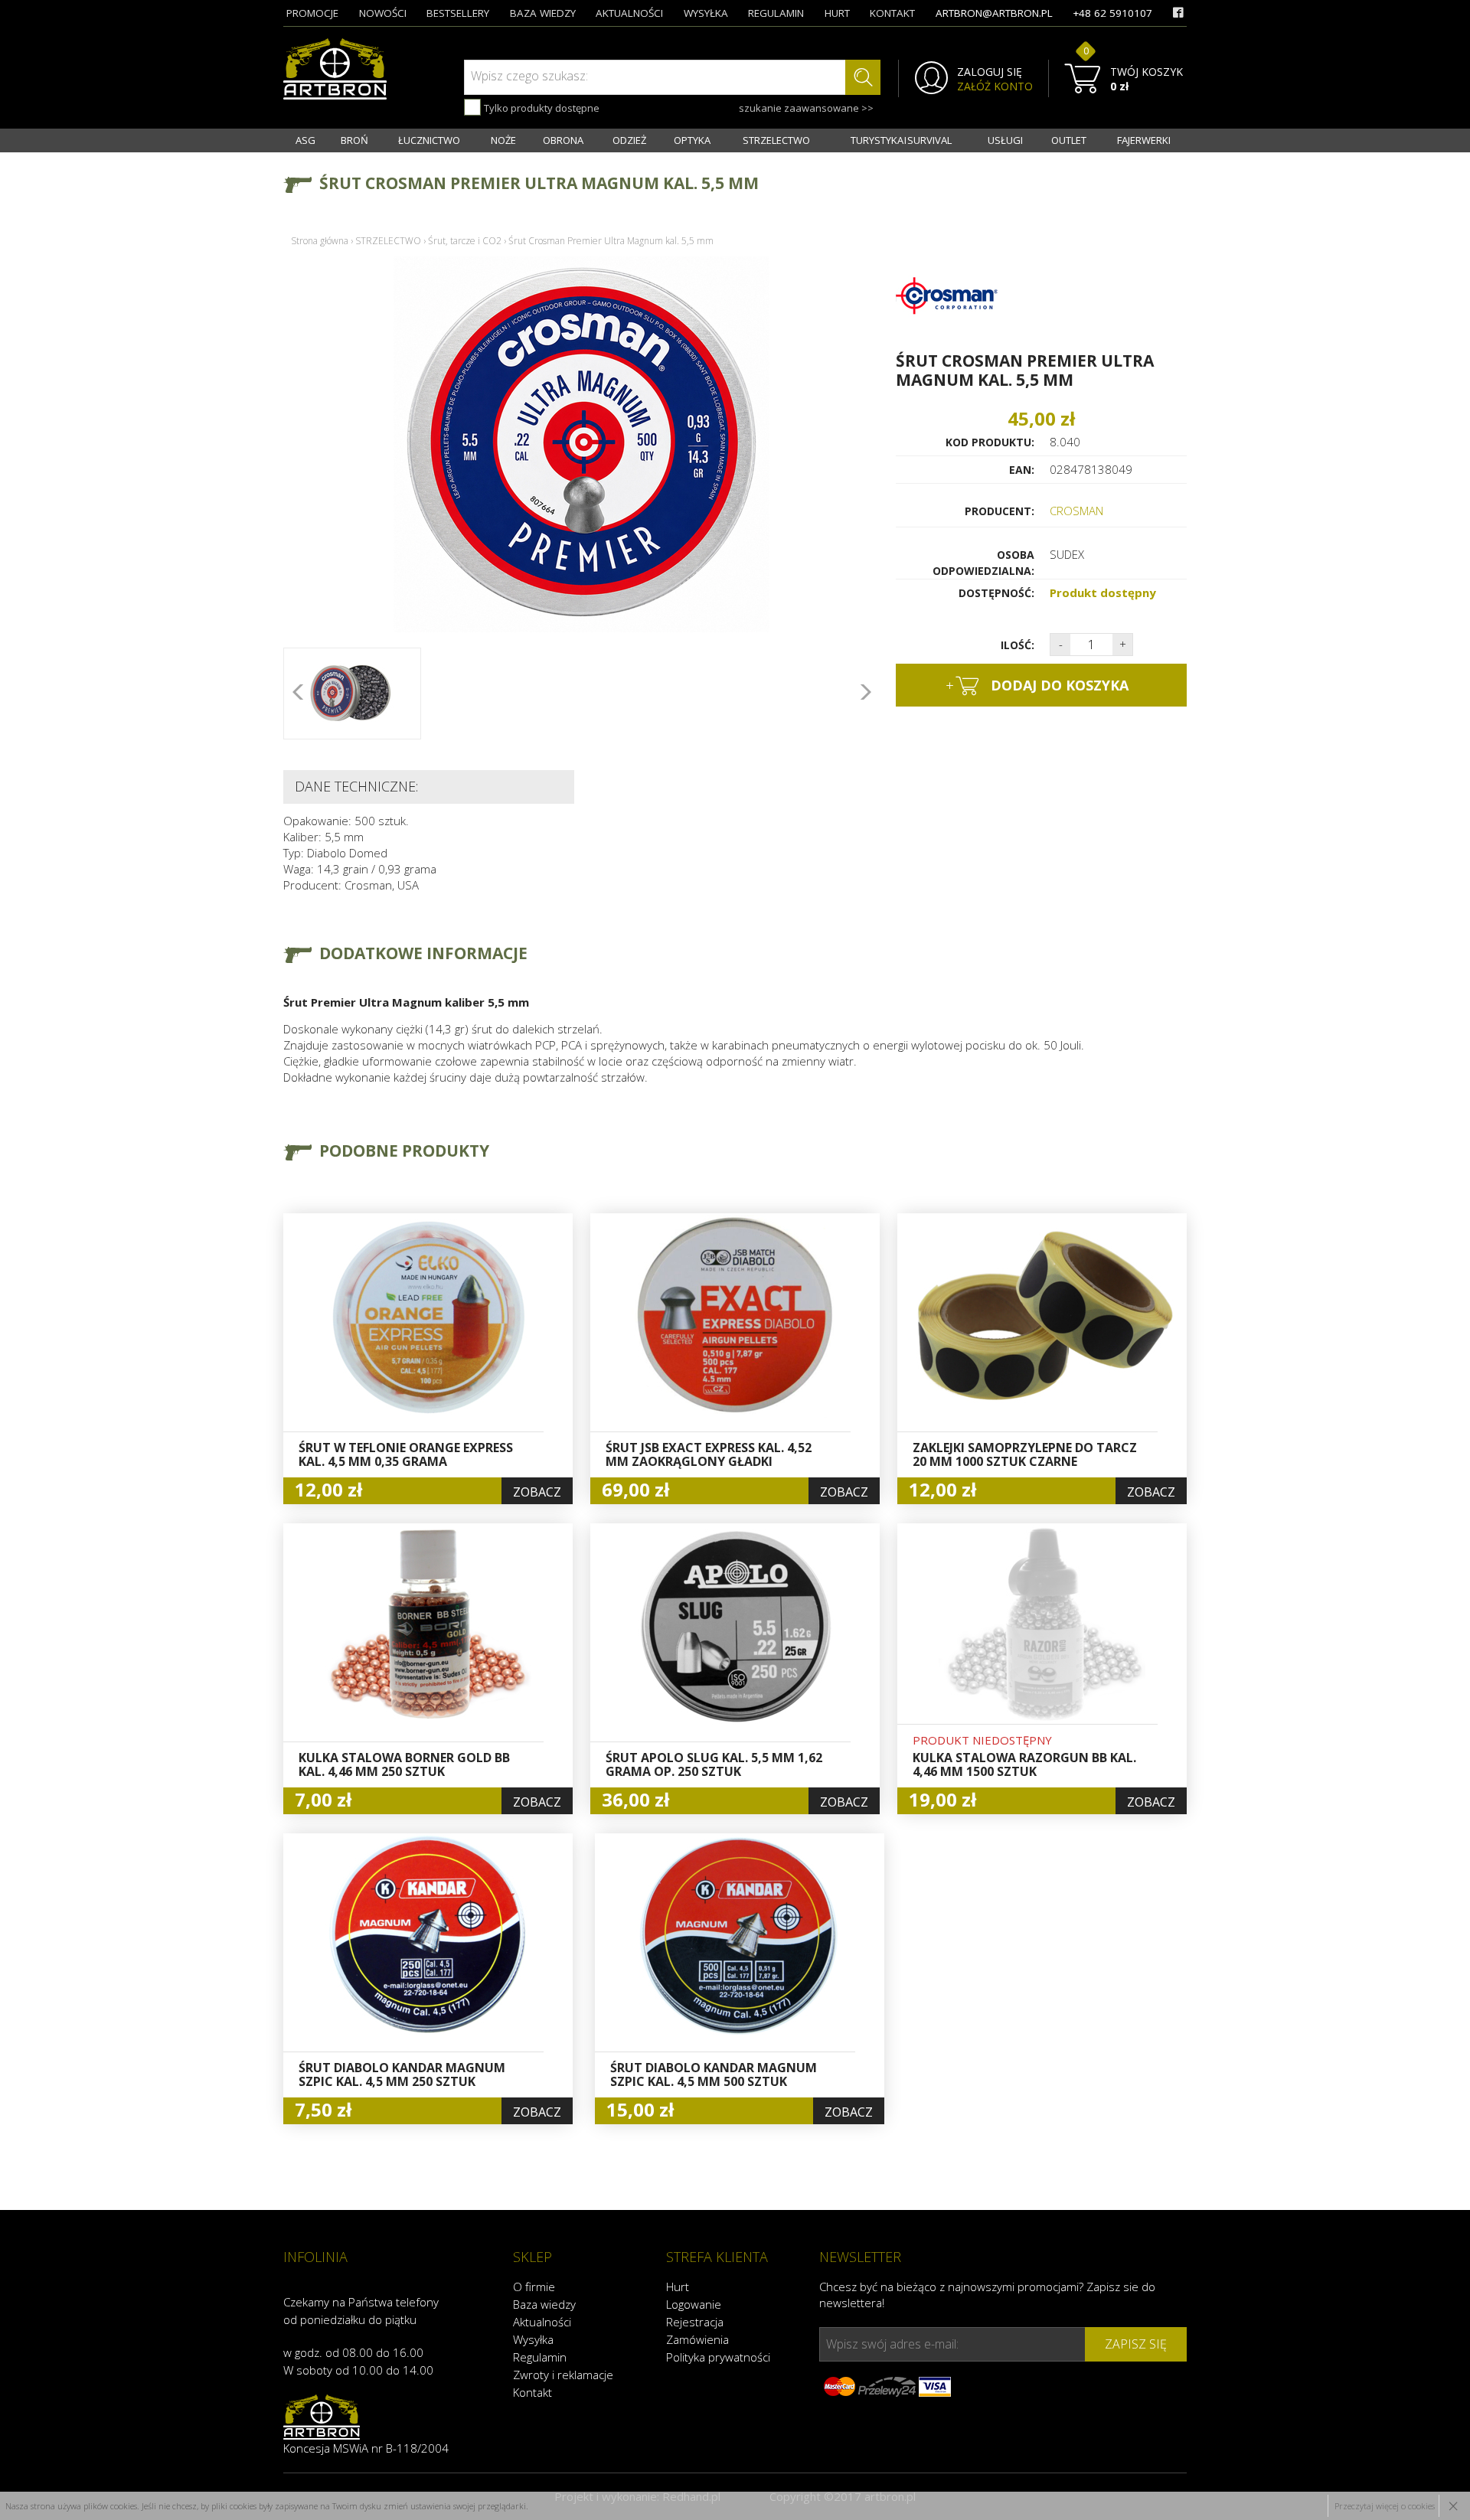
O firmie (534, 2287)
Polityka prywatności (718, 2357)
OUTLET (1069, 140)
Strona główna (320, 241)
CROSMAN (1076, 511)
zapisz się (1136, 2344)
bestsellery (458, 13)
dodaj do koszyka (1037, 685)
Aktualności (542, 2322)
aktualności (629, 13)
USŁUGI (1005, 140)
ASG (305, 140)
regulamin (776, 13)
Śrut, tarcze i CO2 (465, 241)
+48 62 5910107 (1112, 13)
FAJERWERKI (1144, 140)
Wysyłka (533, 2339)
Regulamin (540, 2357)
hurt (837, 13)
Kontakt (532, 2392)
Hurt (678, 2287)
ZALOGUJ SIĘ (990, 72)
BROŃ (354, 140)
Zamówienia (697, 2339)
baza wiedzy (543, 13)
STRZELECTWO (776, 140)
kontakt (892, 13)
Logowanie (694, 2304)
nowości (383, 13)
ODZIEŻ (629, 140)
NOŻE (503, 140)
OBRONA (563, 140)
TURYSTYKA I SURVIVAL (901, 140)
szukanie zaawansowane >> (806, 108)
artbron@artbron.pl (994, 13)
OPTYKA (692, 140)
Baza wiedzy (544, 2304)
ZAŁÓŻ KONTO (995, 87)
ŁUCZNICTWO (429, 140)
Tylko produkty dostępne (541, 108)
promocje (312, 13)
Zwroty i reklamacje (563, 2375)
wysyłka (706, 13)
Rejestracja (695, 2322)
